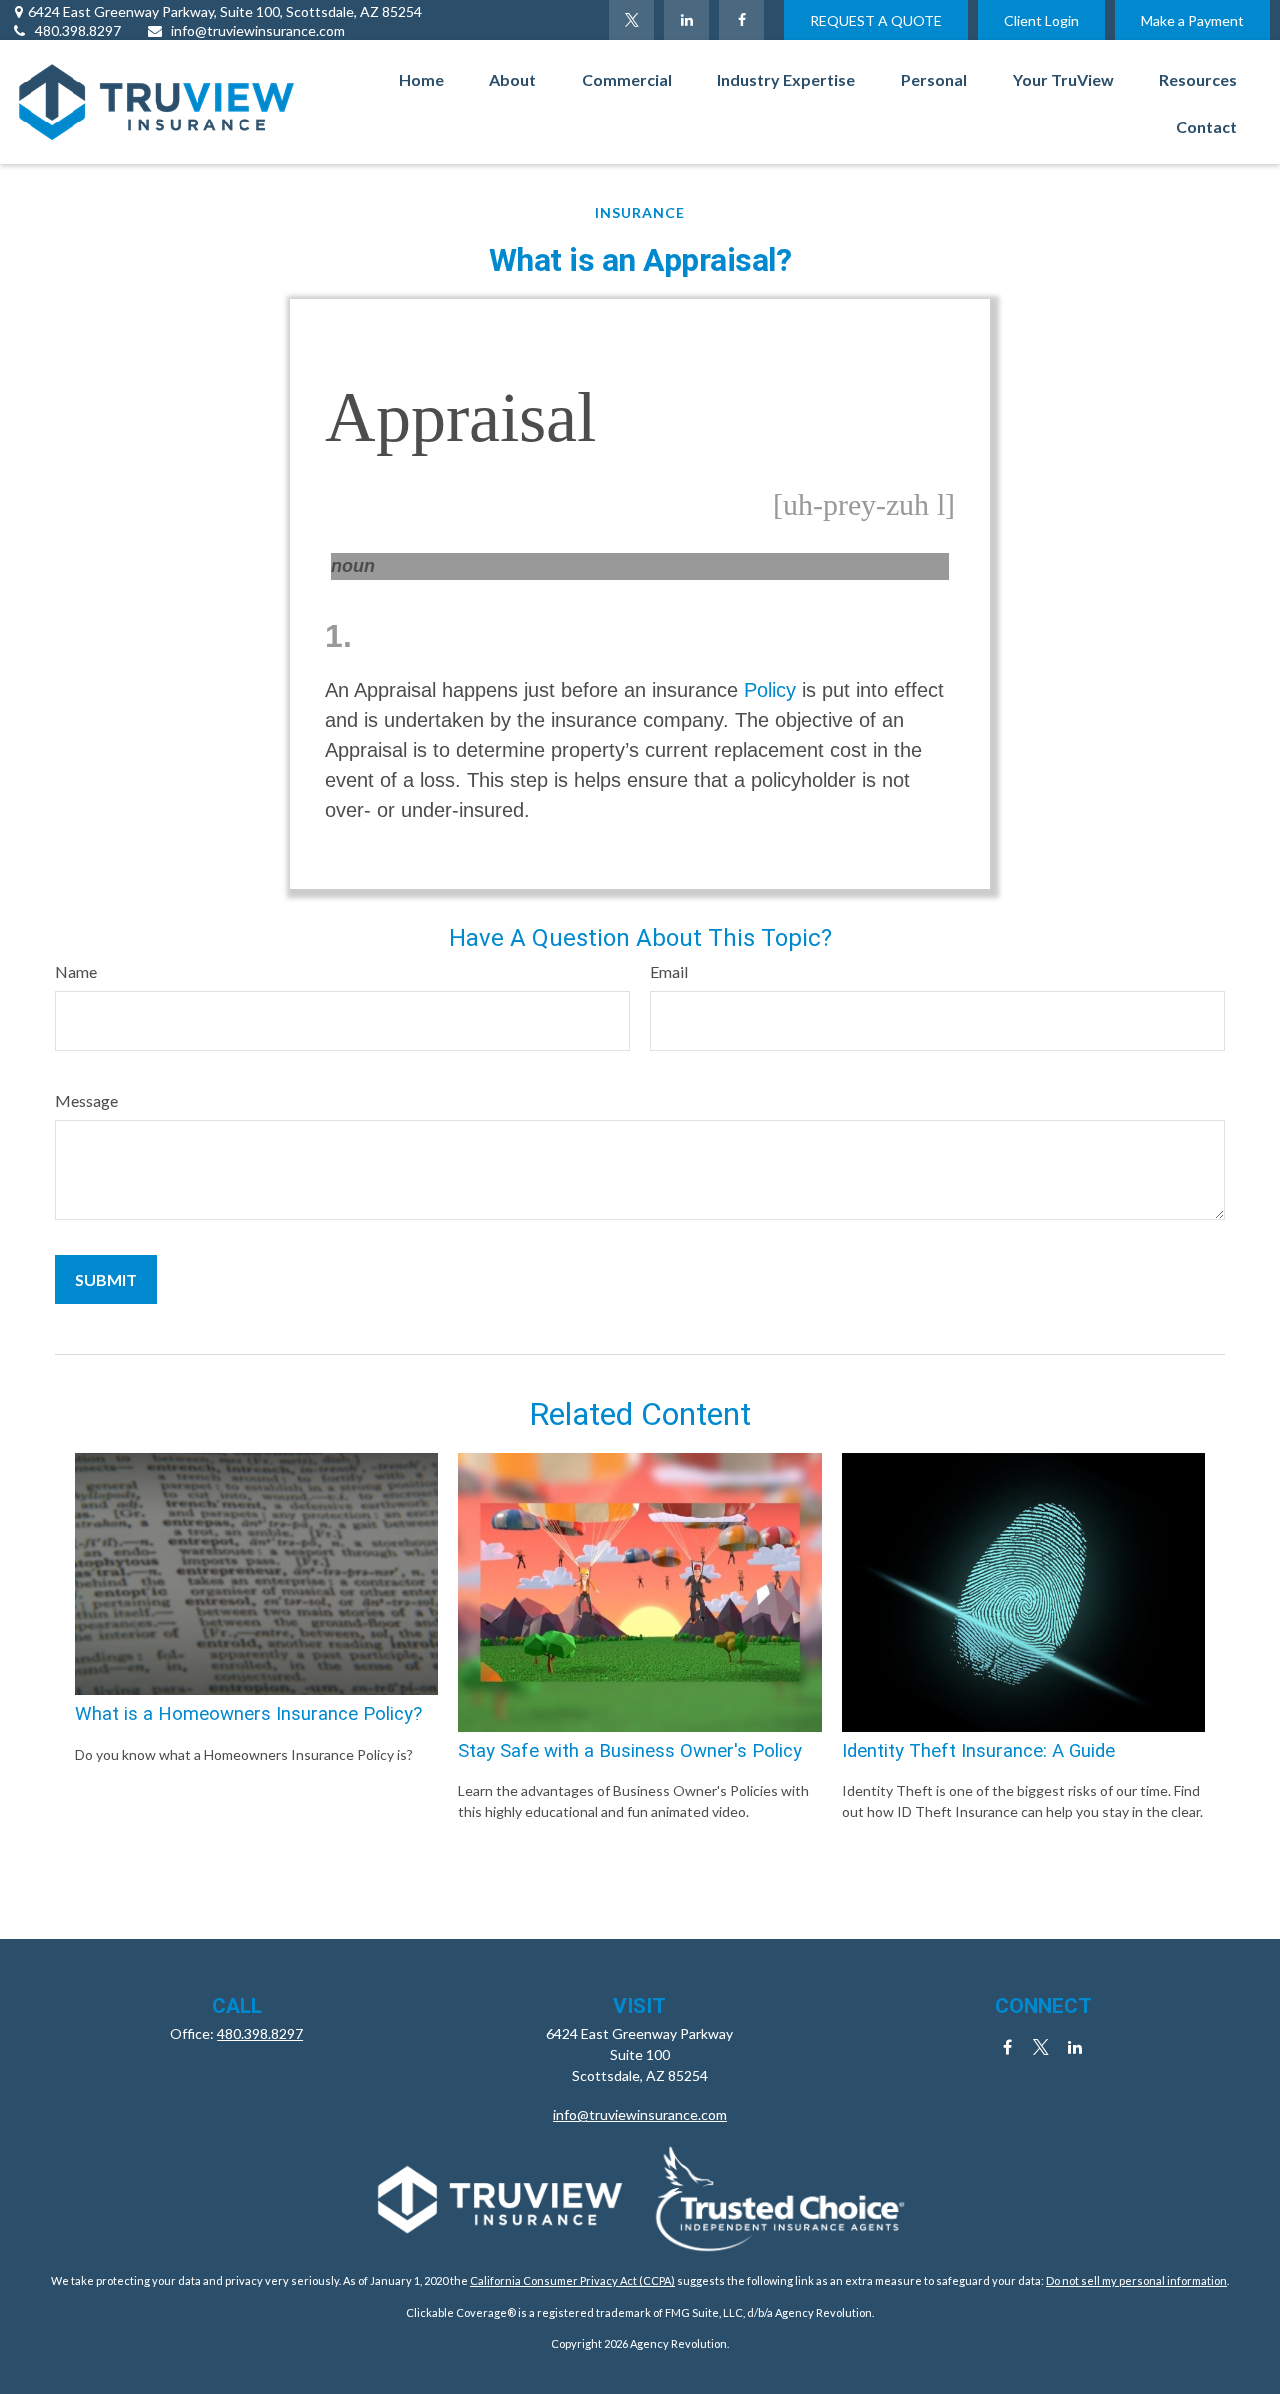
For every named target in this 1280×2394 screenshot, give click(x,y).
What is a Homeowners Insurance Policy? (248, 1714)
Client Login (1041, 20)
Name (76, 971)
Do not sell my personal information (1136, 2280)
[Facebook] (741, 20)
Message (86, 1100)
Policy (770, 690)
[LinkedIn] (686, 20)
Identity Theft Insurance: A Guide (978, 1751)
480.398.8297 (78, 30)
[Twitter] (631, 20)
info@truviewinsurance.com (258, 30)
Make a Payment (1192, 20)
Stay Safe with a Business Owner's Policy (630, 1751)
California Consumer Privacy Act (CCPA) (572, 2280)
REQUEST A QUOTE (876, 20)
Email (669, 971)
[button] (421, 78)
